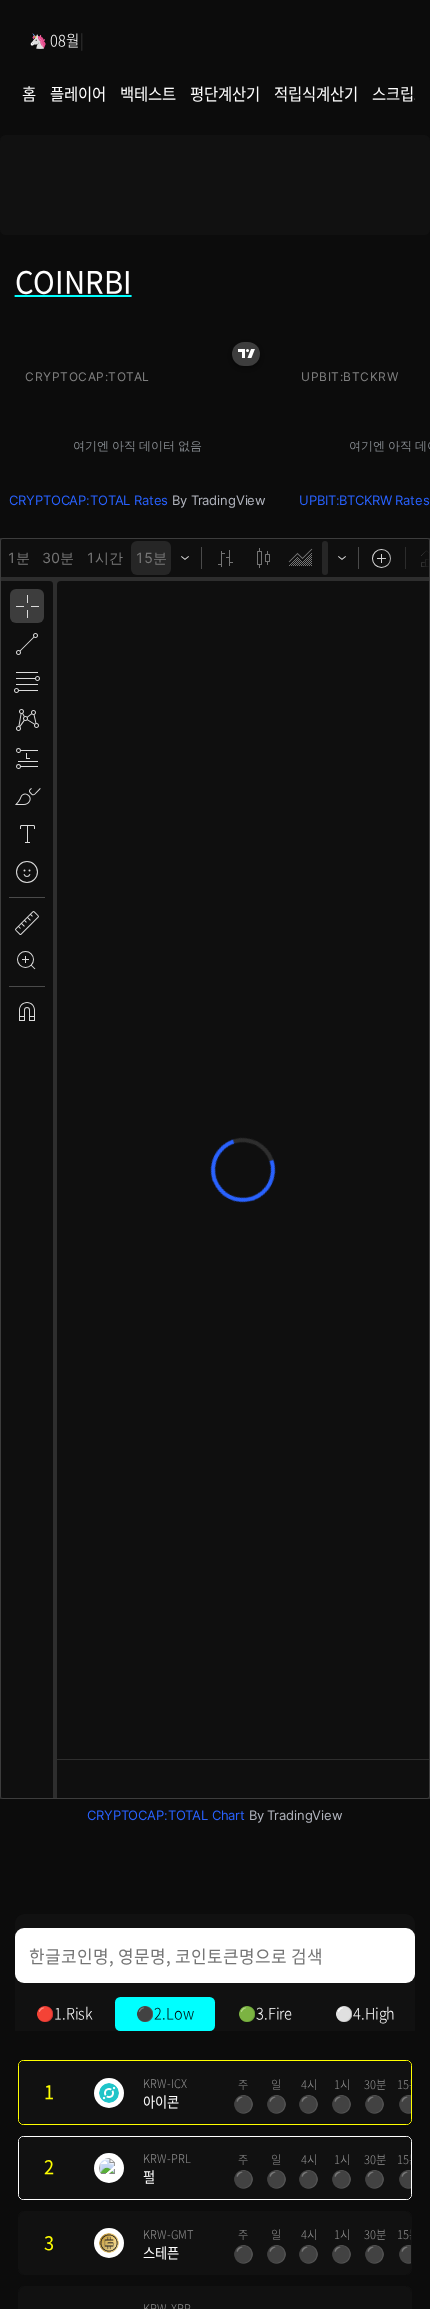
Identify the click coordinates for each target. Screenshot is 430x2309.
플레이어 (77, 93)
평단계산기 (224, 93)
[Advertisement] (215, 192)
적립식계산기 (315, 93)
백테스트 (147, 93)
